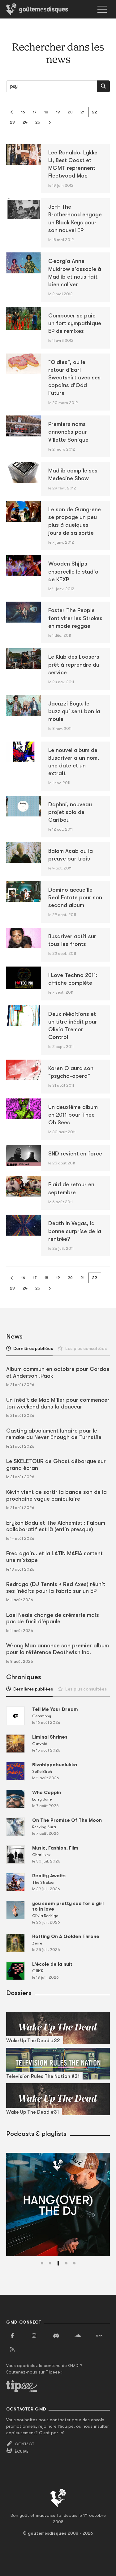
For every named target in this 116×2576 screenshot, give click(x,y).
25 (38, 122)
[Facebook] (12, 2336)
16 (23, 112)
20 (70, 112)
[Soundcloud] (78, 2336)
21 (82, 112)
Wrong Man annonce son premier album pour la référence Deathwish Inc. (58, 1649)
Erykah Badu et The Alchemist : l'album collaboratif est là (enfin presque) (56, 1526)
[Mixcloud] (99, 2336)
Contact (25, 2444)
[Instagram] (34, 2336)
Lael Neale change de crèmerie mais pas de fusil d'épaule (53, 1618)
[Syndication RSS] (12, 2350)
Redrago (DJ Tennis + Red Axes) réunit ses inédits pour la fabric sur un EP (56, 1588)
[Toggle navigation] (102, 9)
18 (46, 112)
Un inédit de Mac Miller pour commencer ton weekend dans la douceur (58, 1403)
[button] (42, 2263)
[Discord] (56, 2336)
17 (35, 112)
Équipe (22, 2451)
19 (58, 112)
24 (25, 122)
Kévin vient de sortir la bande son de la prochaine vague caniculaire (56, 1495)
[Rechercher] (103, 86)
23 (12, 122)
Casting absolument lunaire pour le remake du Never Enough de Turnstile (54, 1434)
